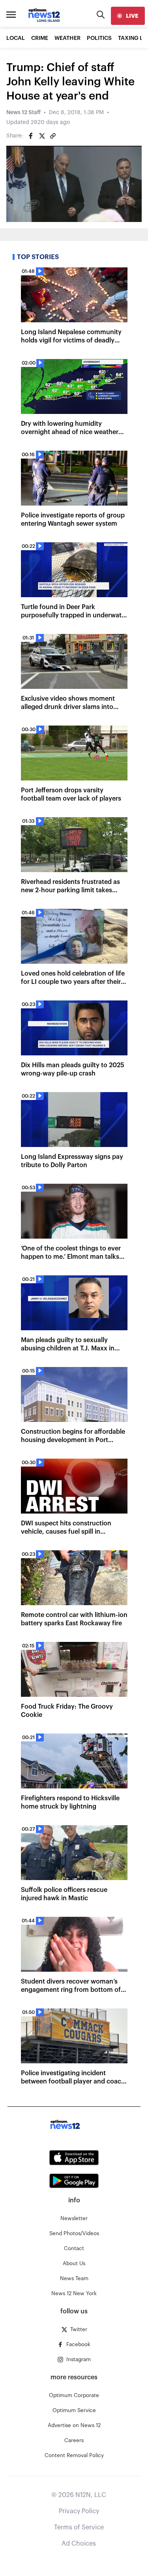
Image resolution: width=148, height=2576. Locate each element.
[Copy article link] (53, 136)
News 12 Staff (23, 113)
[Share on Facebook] (31, 136)
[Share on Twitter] (42, 136)
